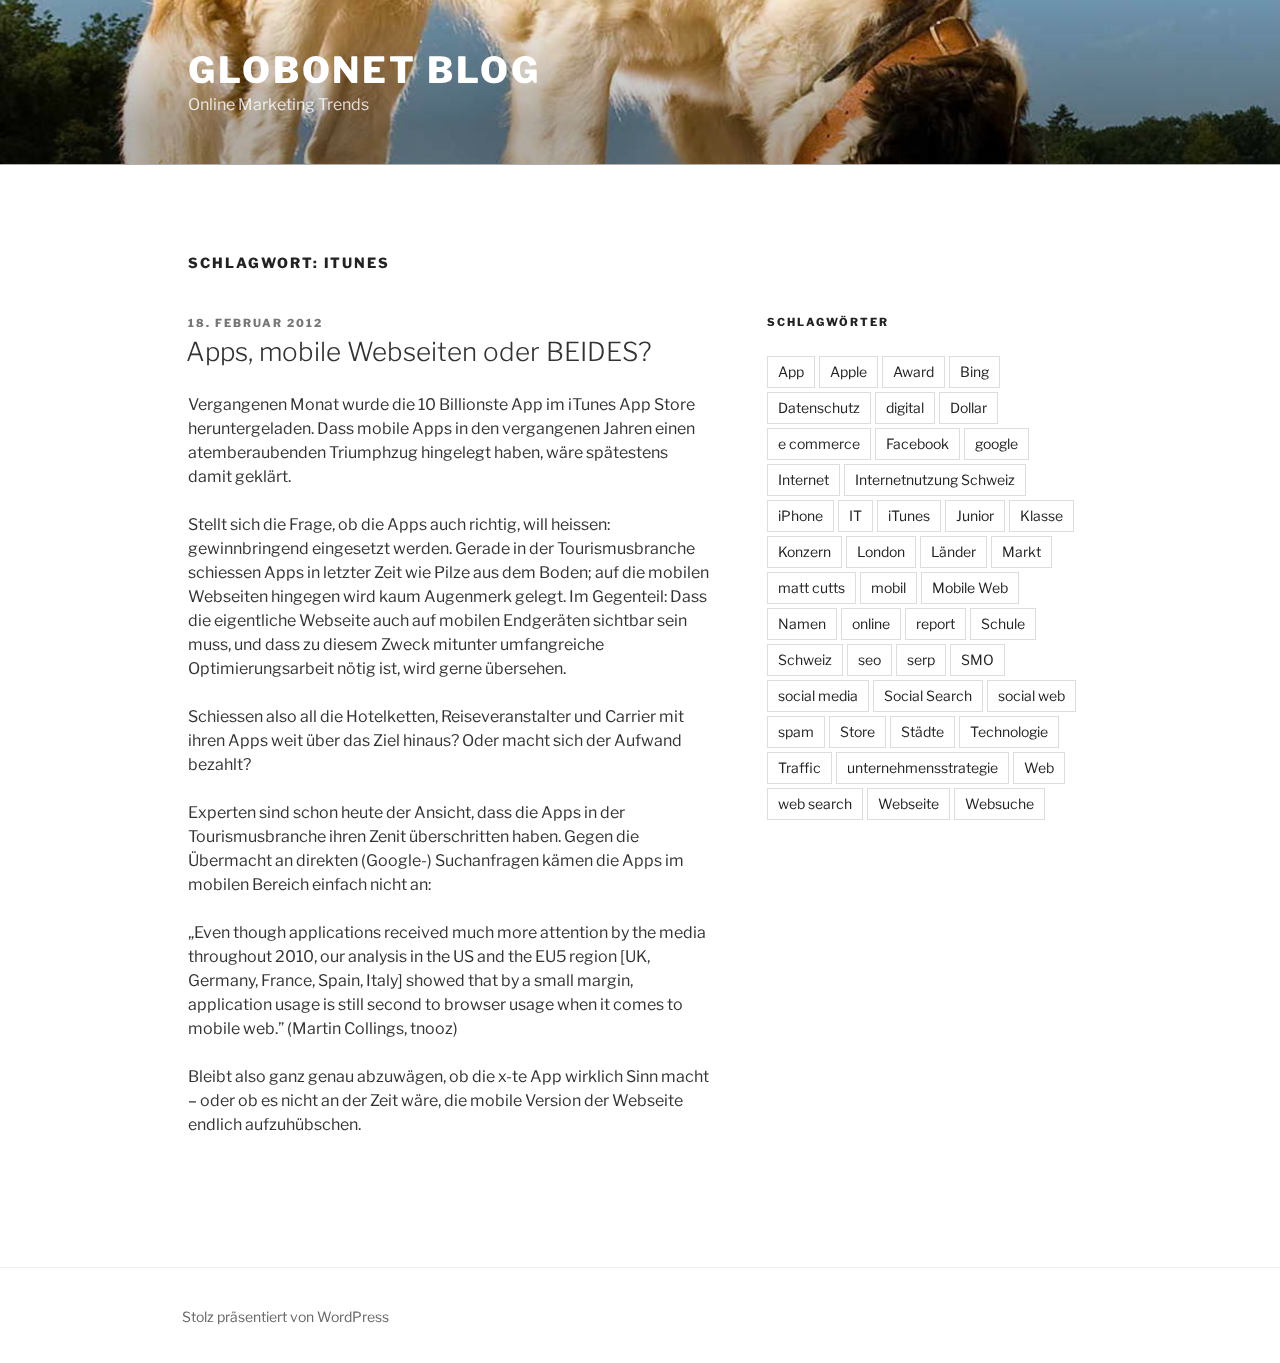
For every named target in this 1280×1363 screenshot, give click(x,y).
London (881, 551)
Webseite (908, 803)
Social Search (928, 695)
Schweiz (805, 659)
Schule (1003, 623)
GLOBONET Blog (364, 70)
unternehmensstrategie (922, 767)
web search (815, 803)
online (871, 623)
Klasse (1041, 515)
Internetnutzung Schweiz (935, 479)
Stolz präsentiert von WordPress (285, 1316)
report (935, 623)
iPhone (800, 515)
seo (869, 659)
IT (855, 515)
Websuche (999, 803)
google (996, 443)
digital (905, 407)
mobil (888, 587)
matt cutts (811, 587)
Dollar (968, 407)
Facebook (917, 443)
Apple (848, 371)
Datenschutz (819, 407)
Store (857, 731)
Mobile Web (970, 587)
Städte (922, 731)
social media (818, 695)
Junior (975, 515)
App (791, 371)
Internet (803, 479)
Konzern (804, 551)
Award (913, 371)
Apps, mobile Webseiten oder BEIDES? (419, 351)
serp (921, 659)
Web (1039, 767)
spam (796, 731)
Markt (1021, 551)
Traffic (799, 767)
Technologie (1009, 731)
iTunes (909, 515)
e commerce (819, 443)
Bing (974, 371)
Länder (953, 551)
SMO (977, 659)
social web (1031, 695)
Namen (802, 623)
